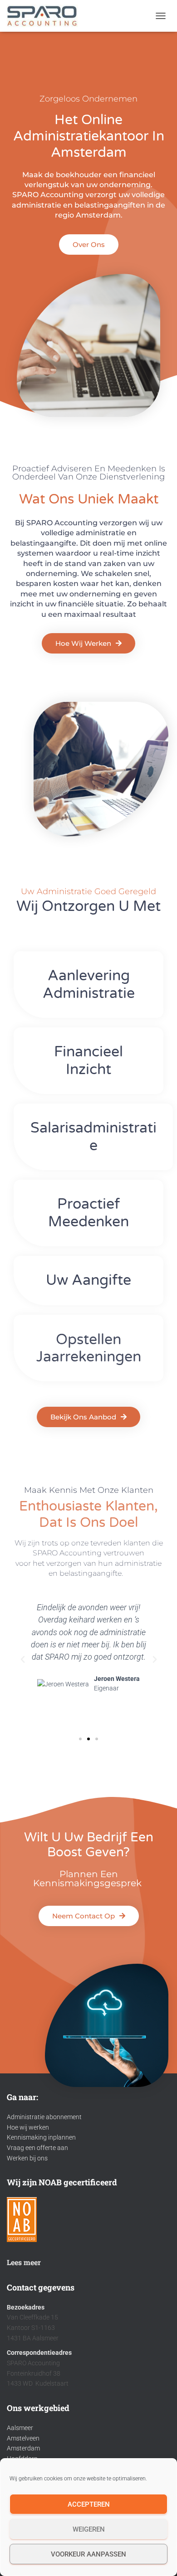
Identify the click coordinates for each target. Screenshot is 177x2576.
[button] (23, 1660)
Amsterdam (23, 2448)
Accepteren (89, 2504)
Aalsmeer (20, 2428)
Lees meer (24, 2262)
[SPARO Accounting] (46, 16)
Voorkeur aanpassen (88, 2554)
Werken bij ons (27, 2158)
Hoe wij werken (28, 2127)
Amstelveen (23, 2438)
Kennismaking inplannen (41, 2137)
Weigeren (89, 2529)
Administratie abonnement (44, 2117)
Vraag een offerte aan (37, 2148)
